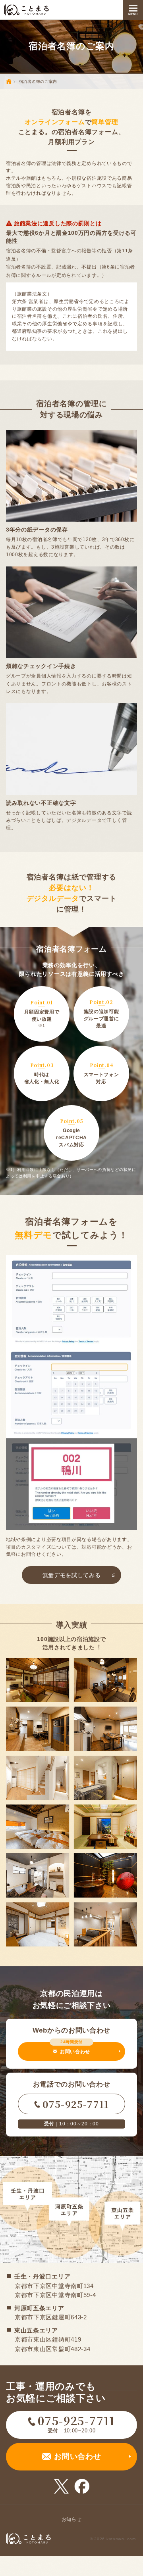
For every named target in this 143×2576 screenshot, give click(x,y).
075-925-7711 (76, 2104)
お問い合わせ (75, 2048)
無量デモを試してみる (72, 1575)
